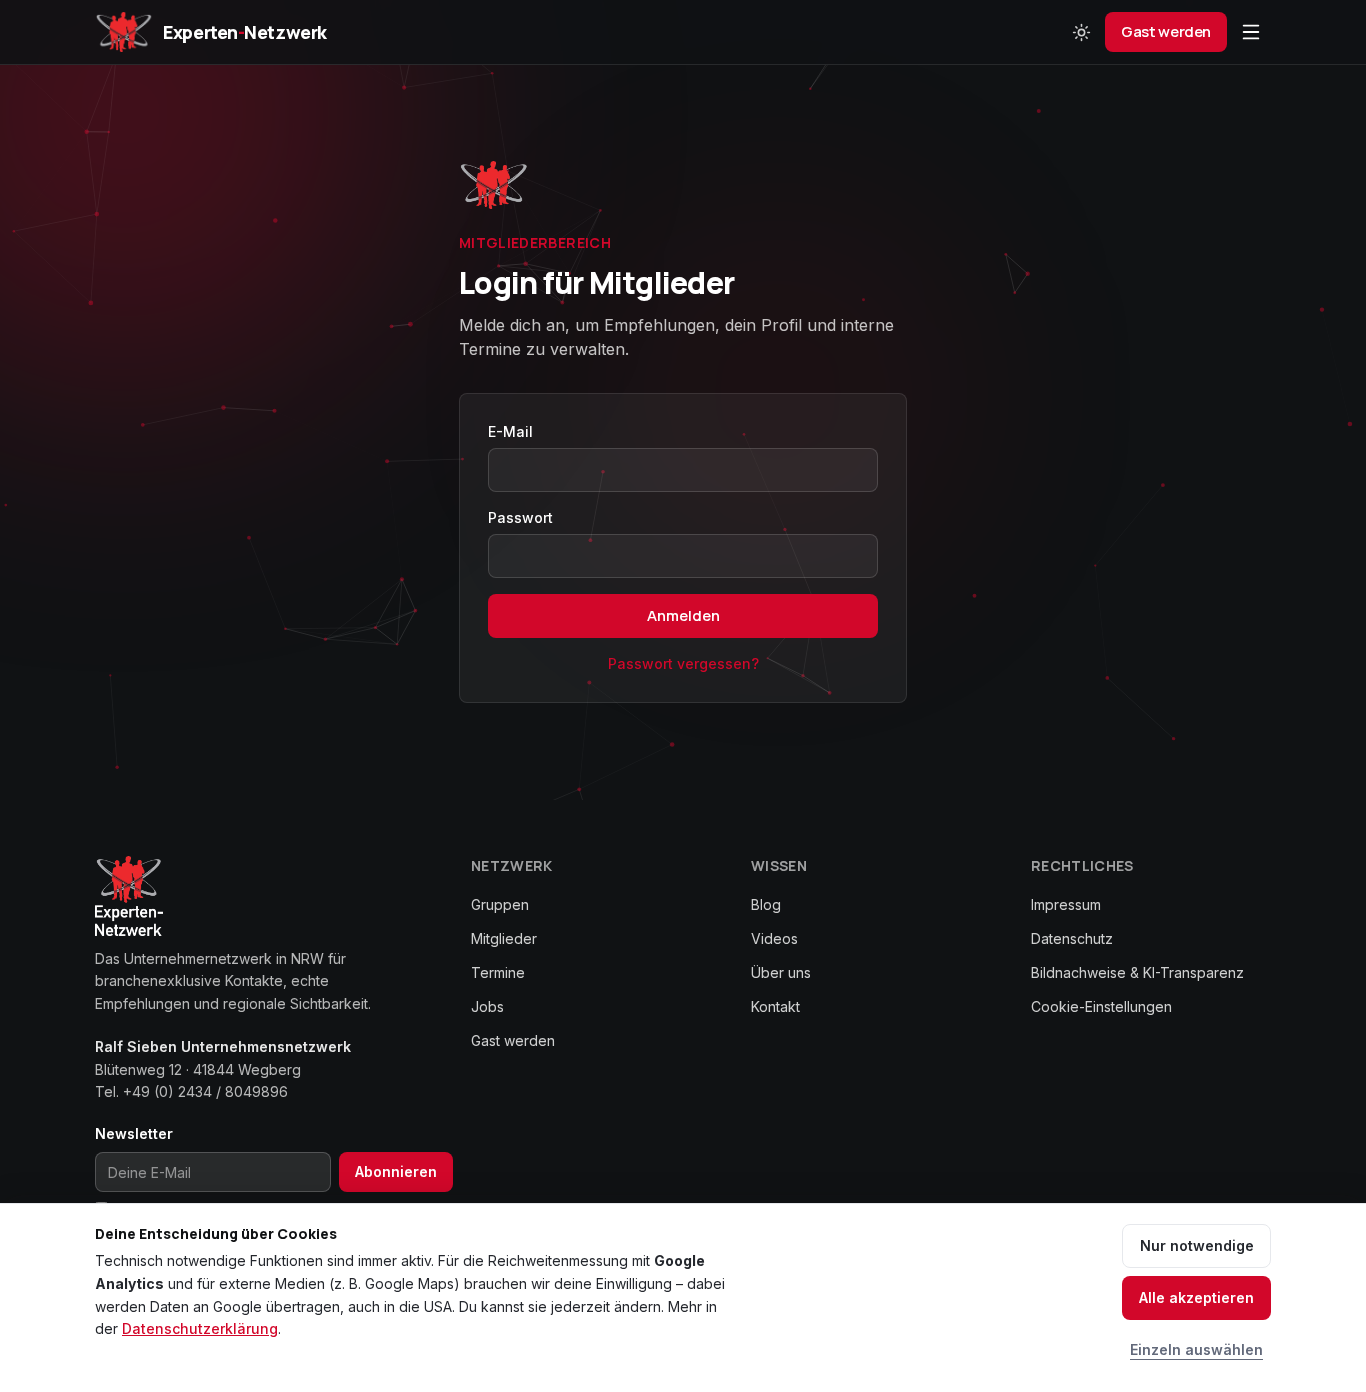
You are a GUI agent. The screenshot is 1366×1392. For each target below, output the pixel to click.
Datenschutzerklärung (200, 1328)
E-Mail (510, 431)
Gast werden (1166, 31)
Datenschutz (1072, 938)
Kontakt (775, 1006)
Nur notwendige (1197, 1245)
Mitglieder (504, 938)
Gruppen (500, 904)
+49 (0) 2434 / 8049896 (205, 1091)
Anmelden (683, 615)
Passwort (520, 517)
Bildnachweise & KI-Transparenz (1137, 972)
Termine (498, 972)
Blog (766, 904)
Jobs (487, 1006)
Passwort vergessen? (683, 663)
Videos (774, 938)
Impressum (1066, 904)
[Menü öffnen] (1251, 32)
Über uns (781, 972)
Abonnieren (396, 1171)
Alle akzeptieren (1196, 1297)
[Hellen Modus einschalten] (1081, 32)
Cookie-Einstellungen (1101, 1006)
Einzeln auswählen (1196, 1349)
